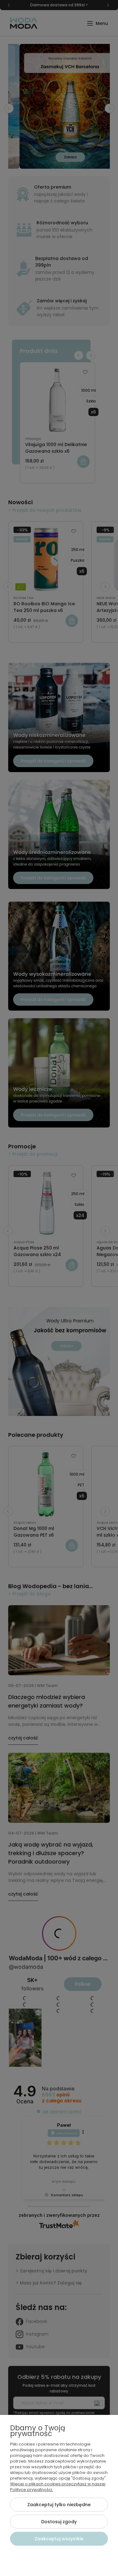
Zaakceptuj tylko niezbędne (59, 2505)
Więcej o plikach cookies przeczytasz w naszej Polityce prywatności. (58, 2487)
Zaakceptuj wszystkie (59, 2539)
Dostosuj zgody (59, 2522)
